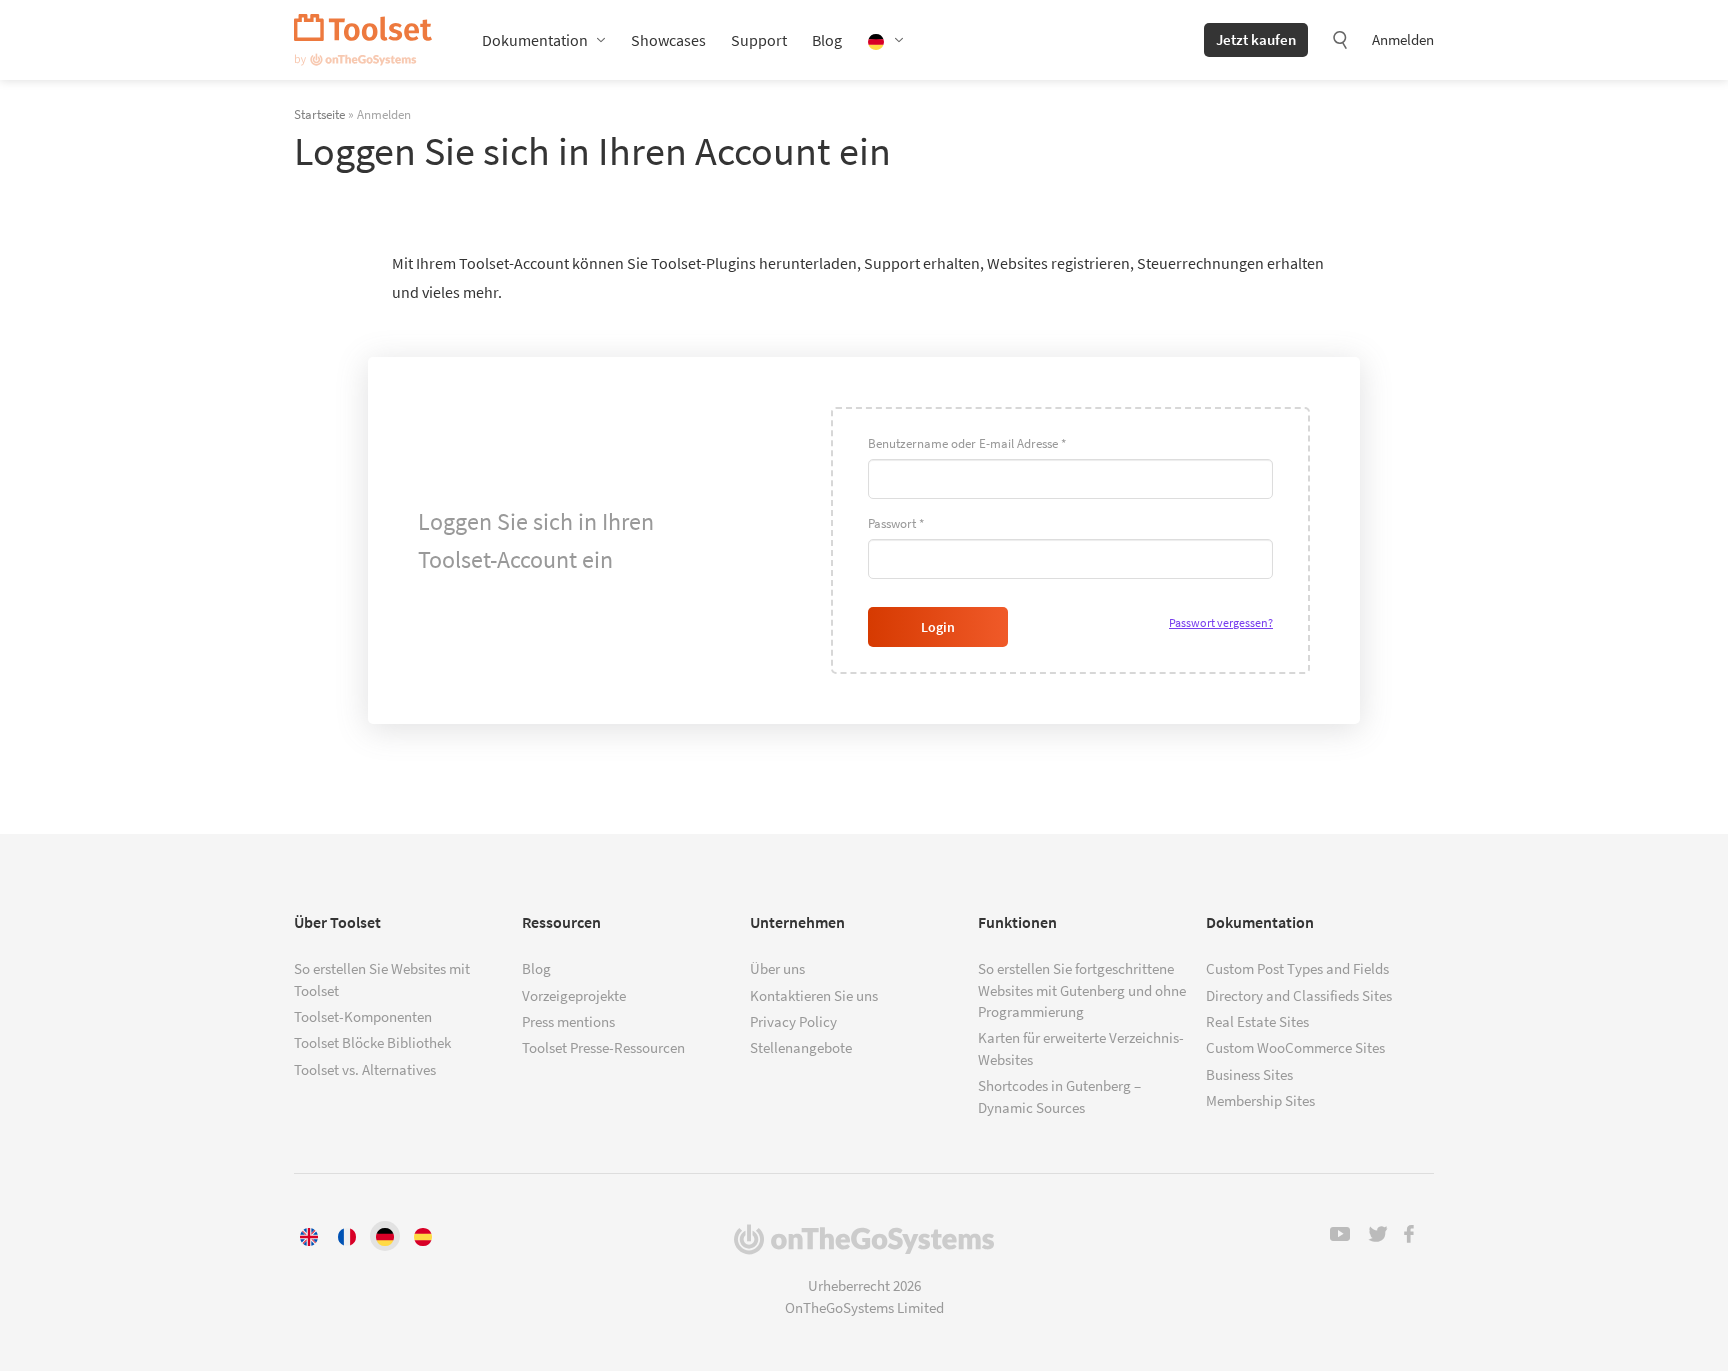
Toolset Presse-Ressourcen (603, 1047)
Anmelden (1403, 39)
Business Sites (1249, 1074)
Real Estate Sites (1257, 1021)
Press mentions (568, 1021)
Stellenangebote (801, 1047)
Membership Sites (1260, 1100)
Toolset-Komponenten (363, 1016)
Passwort (896, 523)
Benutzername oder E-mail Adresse (967, 443)
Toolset (363, 40)
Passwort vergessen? (1221, 622)
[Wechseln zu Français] (347, 1236)
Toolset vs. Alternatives (365, 1069)
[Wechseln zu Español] (423, 1236)
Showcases (668, 40)
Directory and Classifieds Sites (1299, 995)
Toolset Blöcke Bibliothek (372, 1042)
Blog (827, 40)
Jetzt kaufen (1256, 39)
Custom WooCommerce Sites (1295, 1047)
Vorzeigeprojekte (574, 995)
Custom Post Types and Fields (1297, 968)
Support (759, 40)
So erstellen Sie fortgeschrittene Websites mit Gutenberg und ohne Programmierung (1082, 990)
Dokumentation (535, 40)
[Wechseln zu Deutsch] (385, 1236)
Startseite (319, 114)
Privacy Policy (793, 1021)
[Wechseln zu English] (309, 1236)
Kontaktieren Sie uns (814, 995)
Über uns (777, 968)
